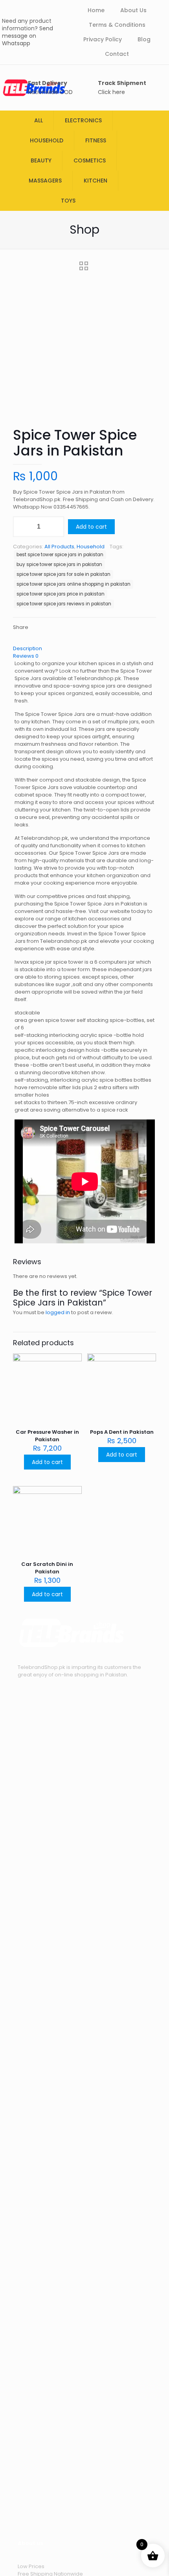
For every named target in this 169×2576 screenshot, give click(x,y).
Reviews (26, 656)
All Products (59, 547)
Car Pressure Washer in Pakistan (47, 1436)
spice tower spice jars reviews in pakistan (64, 604)
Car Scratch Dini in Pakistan (47, 1568)
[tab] (84, 648)
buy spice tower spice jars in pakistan (59, 564)
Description (28, 648)
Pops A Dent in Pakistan (122, 1432)
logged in (58, 1312)
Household (91, 547)
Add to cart (91, 527)
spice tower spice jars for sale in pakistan (63, 574)
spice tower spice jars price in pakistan (61, 594)
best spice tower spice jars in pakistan (60, 555)
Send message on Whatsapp (28, 36)
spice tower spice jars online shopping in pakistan (73, 584)
